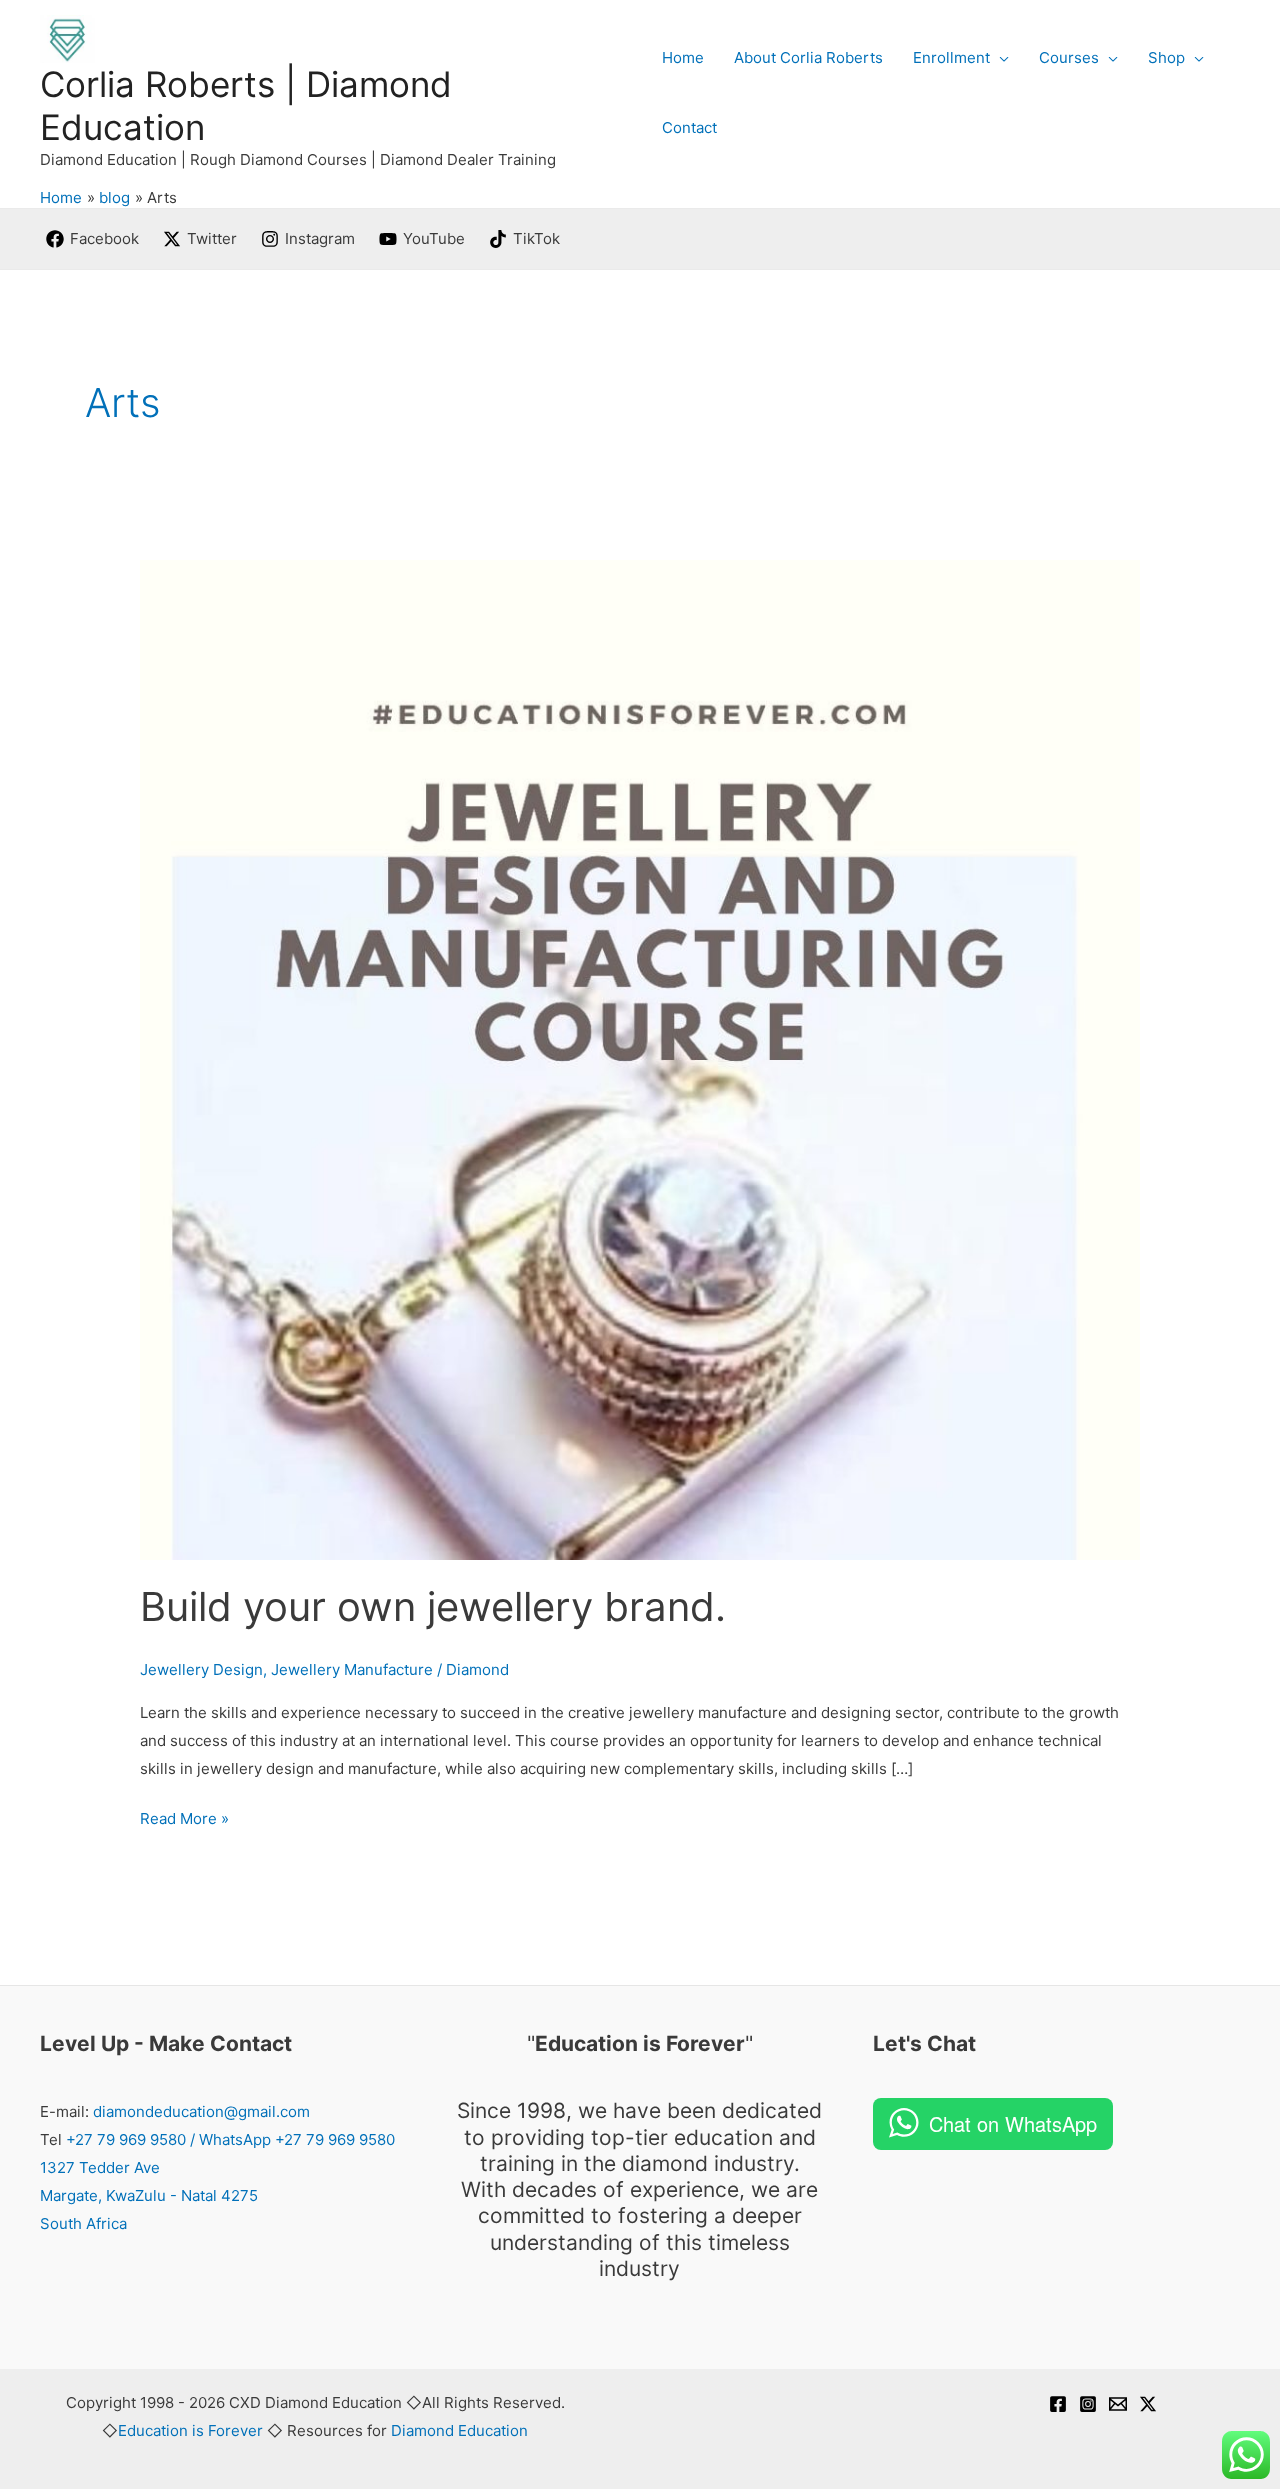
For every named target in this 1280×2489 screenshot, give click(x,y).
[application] (999, 58)
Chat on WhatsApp (1013, 2123)
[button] (961, 58)
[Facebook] (1058, 2404)
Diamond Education (459, 2430)
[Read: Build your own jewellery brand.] (640, 1058)
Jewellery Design (201, 1669)
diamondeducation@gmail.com (201, 2111)
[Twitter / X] (1148, 2404)
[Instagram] (1088, 2404)
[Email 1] (1118, 2404)
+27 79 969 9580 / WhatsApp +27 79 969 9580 (230, 2139)
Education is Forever (190, 2430)
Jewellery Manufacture (352, 1669)
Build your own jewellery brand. (433, 1606)
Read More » (184, 1816)
